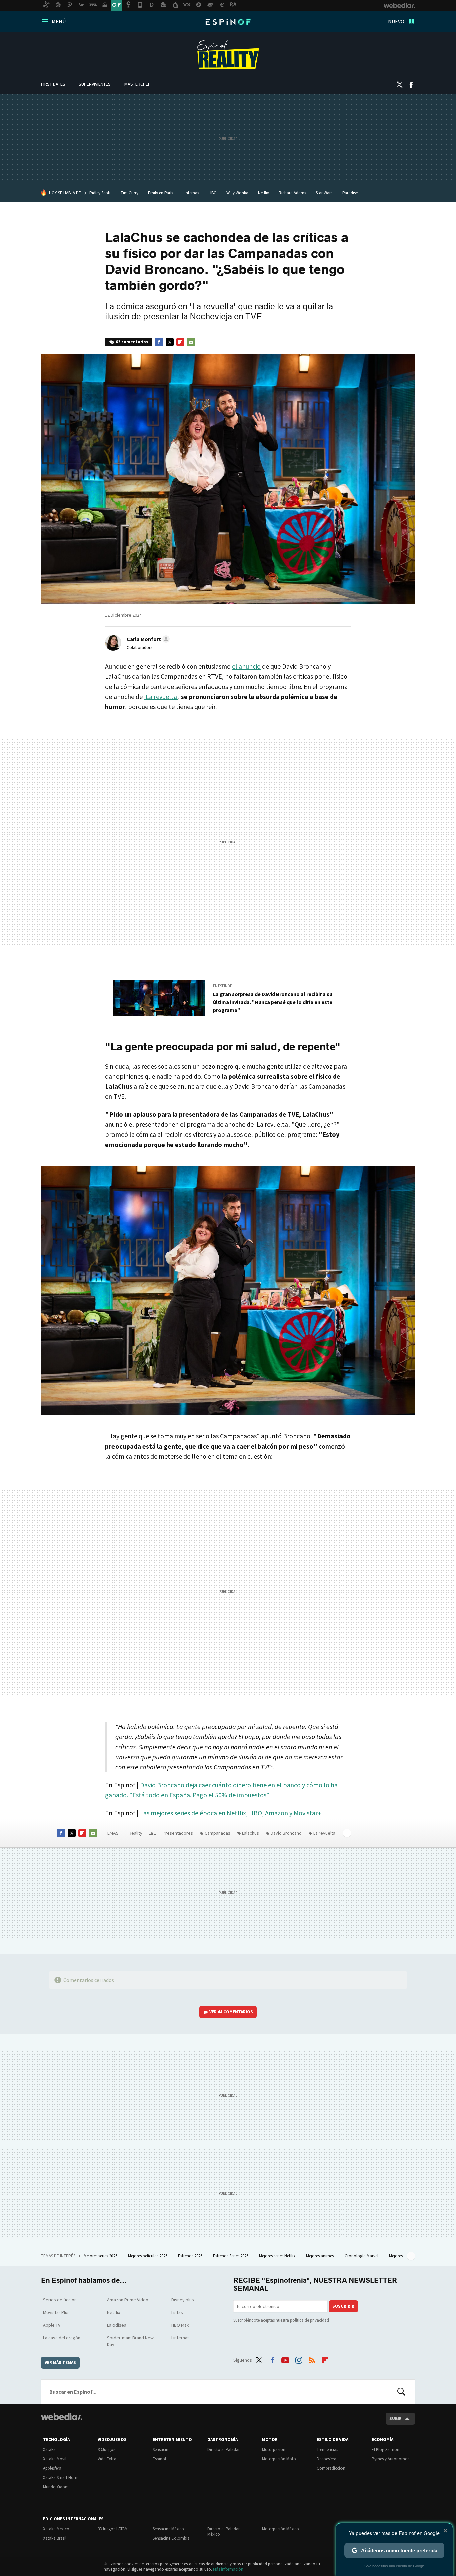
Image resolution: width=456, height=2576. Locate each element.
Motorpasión (274, 2450)
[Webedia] (62, 2417)
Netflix (264, 193)
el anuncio (246, 666)
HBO (213, 193)
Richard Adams (292, 193)
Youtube (285, 2359)
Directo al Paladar (223, 2450)
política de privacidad (310, 2320)
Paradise (350, 193)
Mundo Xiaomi (56, 2487)
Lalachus (251, 1833)
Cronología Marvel (362, 2256)
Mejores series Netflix (278, 2256)
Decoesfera (327, 2459)
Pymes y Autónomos (390, 2459)
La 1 (152, 1833)
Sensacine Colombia (171, 2538)
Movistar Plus (56, 2312)
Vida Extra (107, 2459)
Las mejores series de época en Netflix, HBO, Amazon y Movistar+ (231, 1813)
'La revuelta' (161, 696)
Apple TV (52, 2325)
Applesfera (52, 2468)
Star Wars (324, 193)
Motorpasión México (281, 2529)
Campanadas (217, 1833)
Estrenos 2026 (191, 2256)
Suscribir (343, 2306)
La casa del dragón (62, 2338)
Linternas (191, 193)
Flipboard (180, 342)
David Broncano (286, 1833)
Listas (177, 2312)
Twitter (399, 85)
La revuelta (324, 1833)
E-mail (191, 342)
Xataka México (56, 2529)
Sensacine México (168, 2529)
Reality (228, 55)
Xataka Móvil (55, 2459)
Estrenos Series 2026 (231, 2256)
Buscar (401, 2392)
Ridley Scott (100, 193)
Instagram (299, 2359)
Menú (59, 21)
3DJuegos (106, 2450)
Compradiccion (331, 2468)
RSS (312, 2359)
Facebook (411, 85)
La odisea (117, 2325)
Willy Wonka (237, 193)
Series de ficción (60, 2300)
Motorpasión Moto (279, 2459)
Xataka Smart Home (61, 2478)
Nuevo (396, 21)
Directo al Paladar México (223, 2531)
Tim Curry (129, 193)
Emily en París (160, 193)
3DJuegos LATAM (113, 2529)
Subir (395, 2418)
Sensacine (161, 2450)
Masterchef (137, 84)
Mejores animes (320, 2256)
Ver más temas (60, 2362)
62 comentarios (132, 342)
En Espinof (222, 986)
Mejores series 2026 (101, 2256)
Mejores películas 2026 (148, 2256)
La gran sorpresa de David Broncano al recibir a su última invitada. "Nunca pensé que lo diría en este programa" (273, 1002)
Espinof (228, 22)
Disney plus (183, 2300)
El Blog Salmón (385, 2450)
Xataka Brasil (55, 2538)
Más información (228, 2569)
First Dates (53, 84)
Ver (231, 2012)
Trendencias (327, 2450)
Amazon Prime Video (128, 2300)
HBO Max (180, 2325)
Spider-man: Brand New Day (130, 2341)
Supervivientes (95, 84)
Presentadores (178, 1833)
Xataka (49, 2450)
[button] (147, 639)
